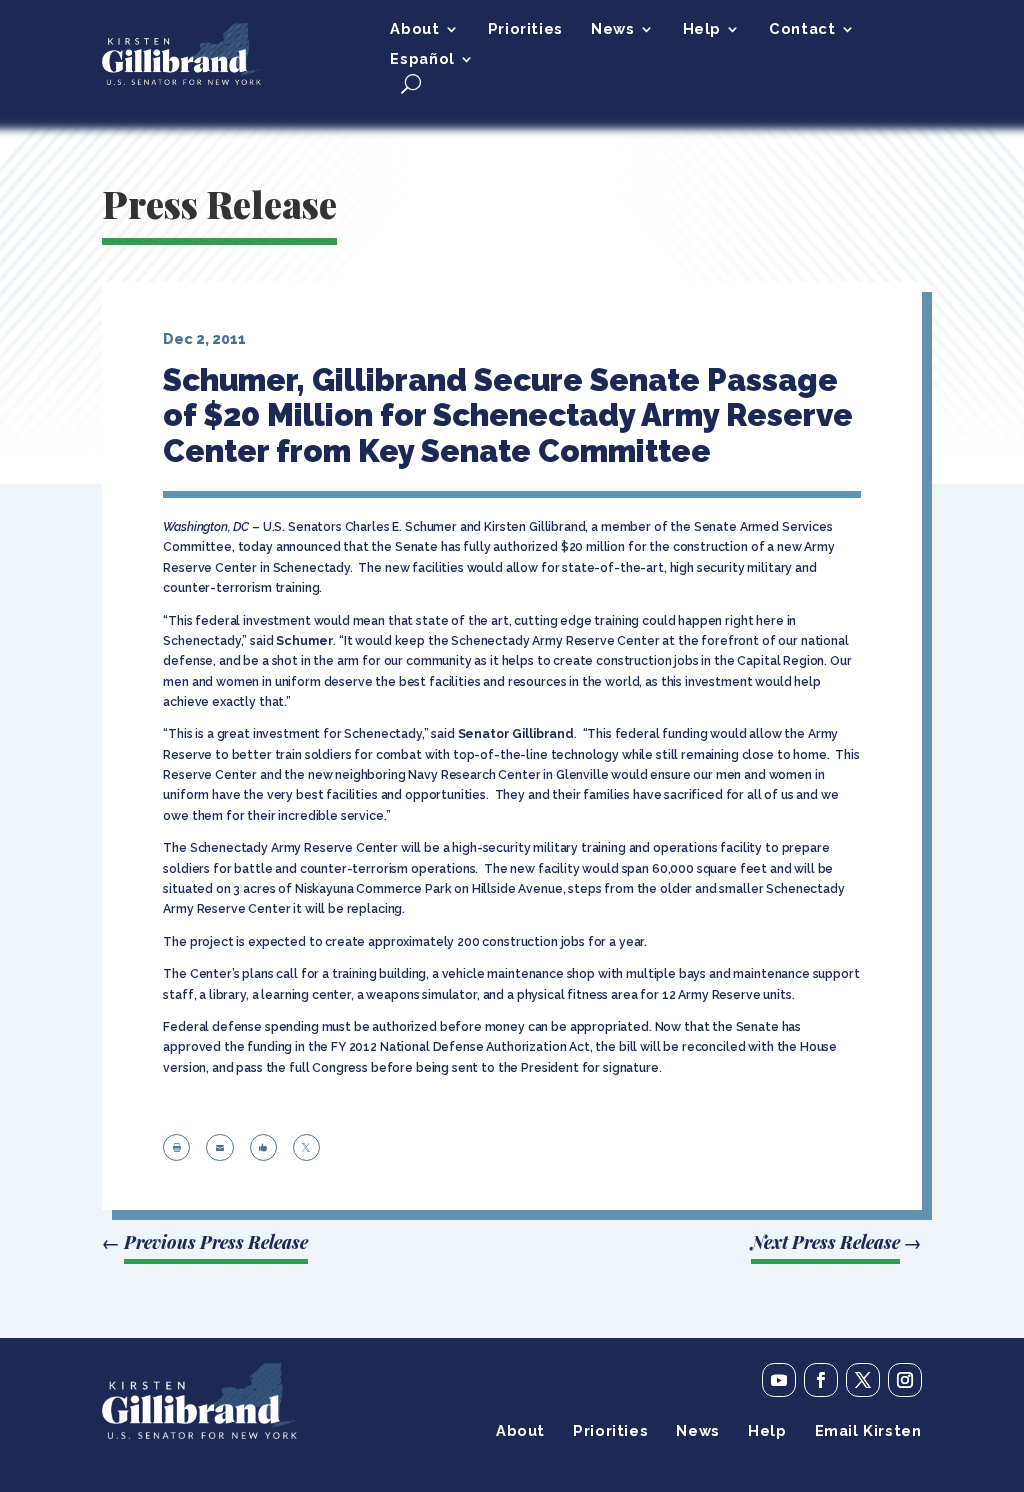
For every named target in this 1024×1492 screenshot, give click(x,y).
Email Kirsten (868, 1431)
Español (422, 59)
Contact (802, 29)
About (414, 29)
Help (702, 29)
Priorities (525, 29)
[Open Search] (411, 83)
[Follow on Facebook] (821, 1380)
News (612, 29)
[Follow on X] (863, 1380)
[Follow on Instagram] (905, 1380)
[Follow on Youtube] (779, 1380)
